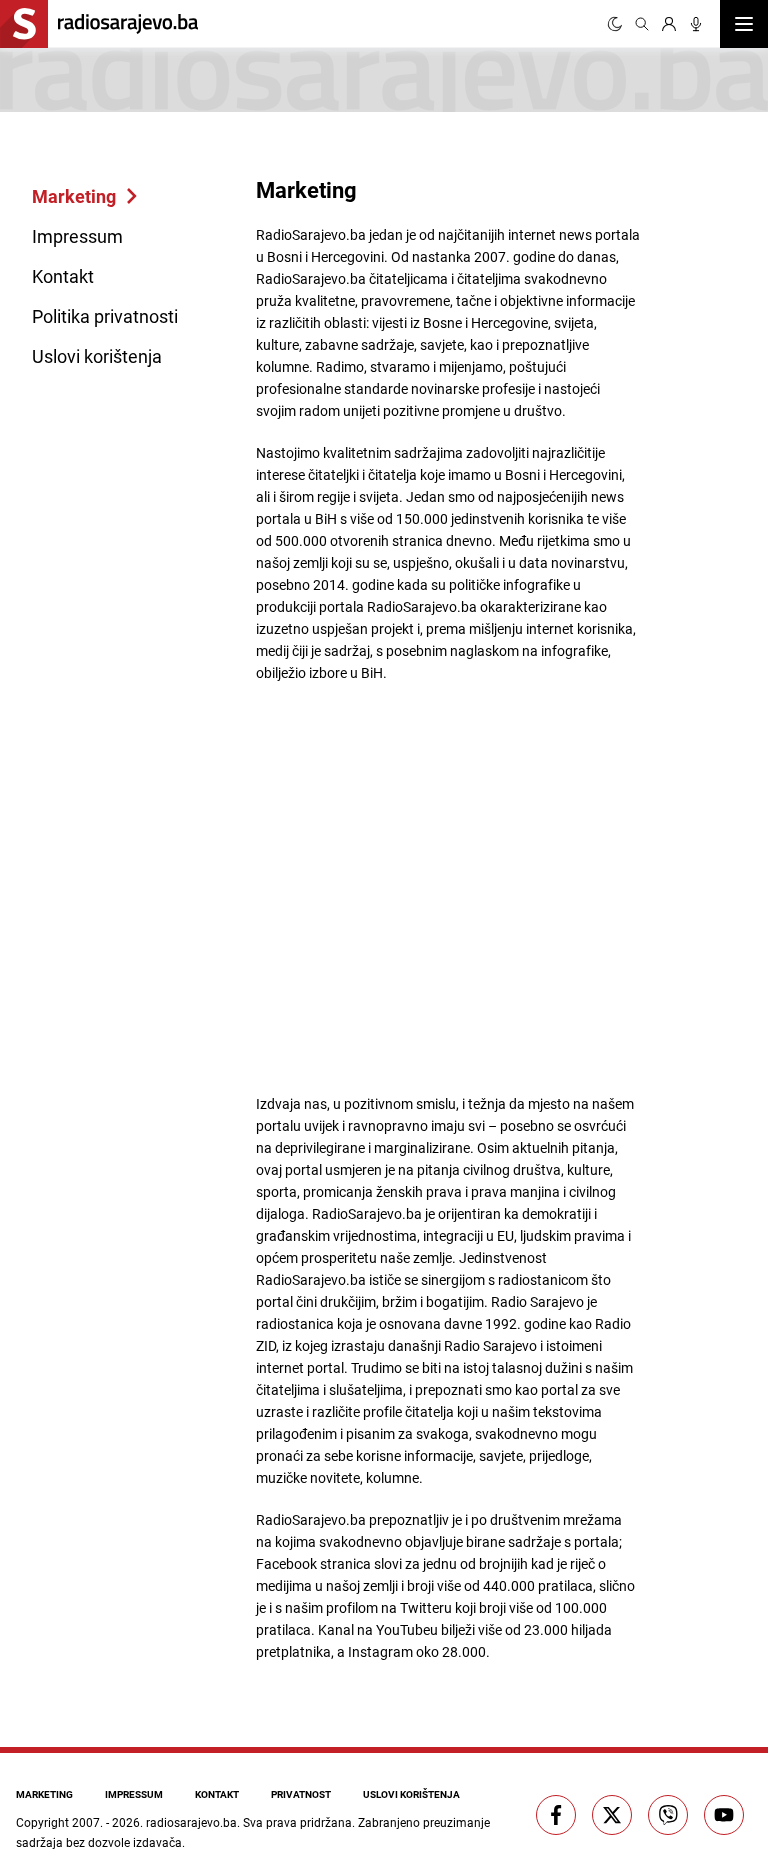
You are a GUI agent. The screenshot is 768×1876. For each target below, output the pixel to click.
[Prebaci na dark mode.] (615, 24)
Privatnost (301, 1794)
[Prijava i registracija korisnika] (669, 24)
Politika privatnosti (105, 316)
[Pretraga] (642, 24)
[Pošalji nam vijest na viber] (668, 1815)
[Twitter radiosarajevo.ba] (612, 1815)
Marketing (74, 196)
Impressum (77, 236)
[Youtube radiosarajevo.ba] (724, 1815)
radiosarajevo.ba (191, 1822)
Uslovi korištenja (97, 356)
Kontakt (63, 276)
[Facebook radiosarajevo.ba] (556, 1815)
